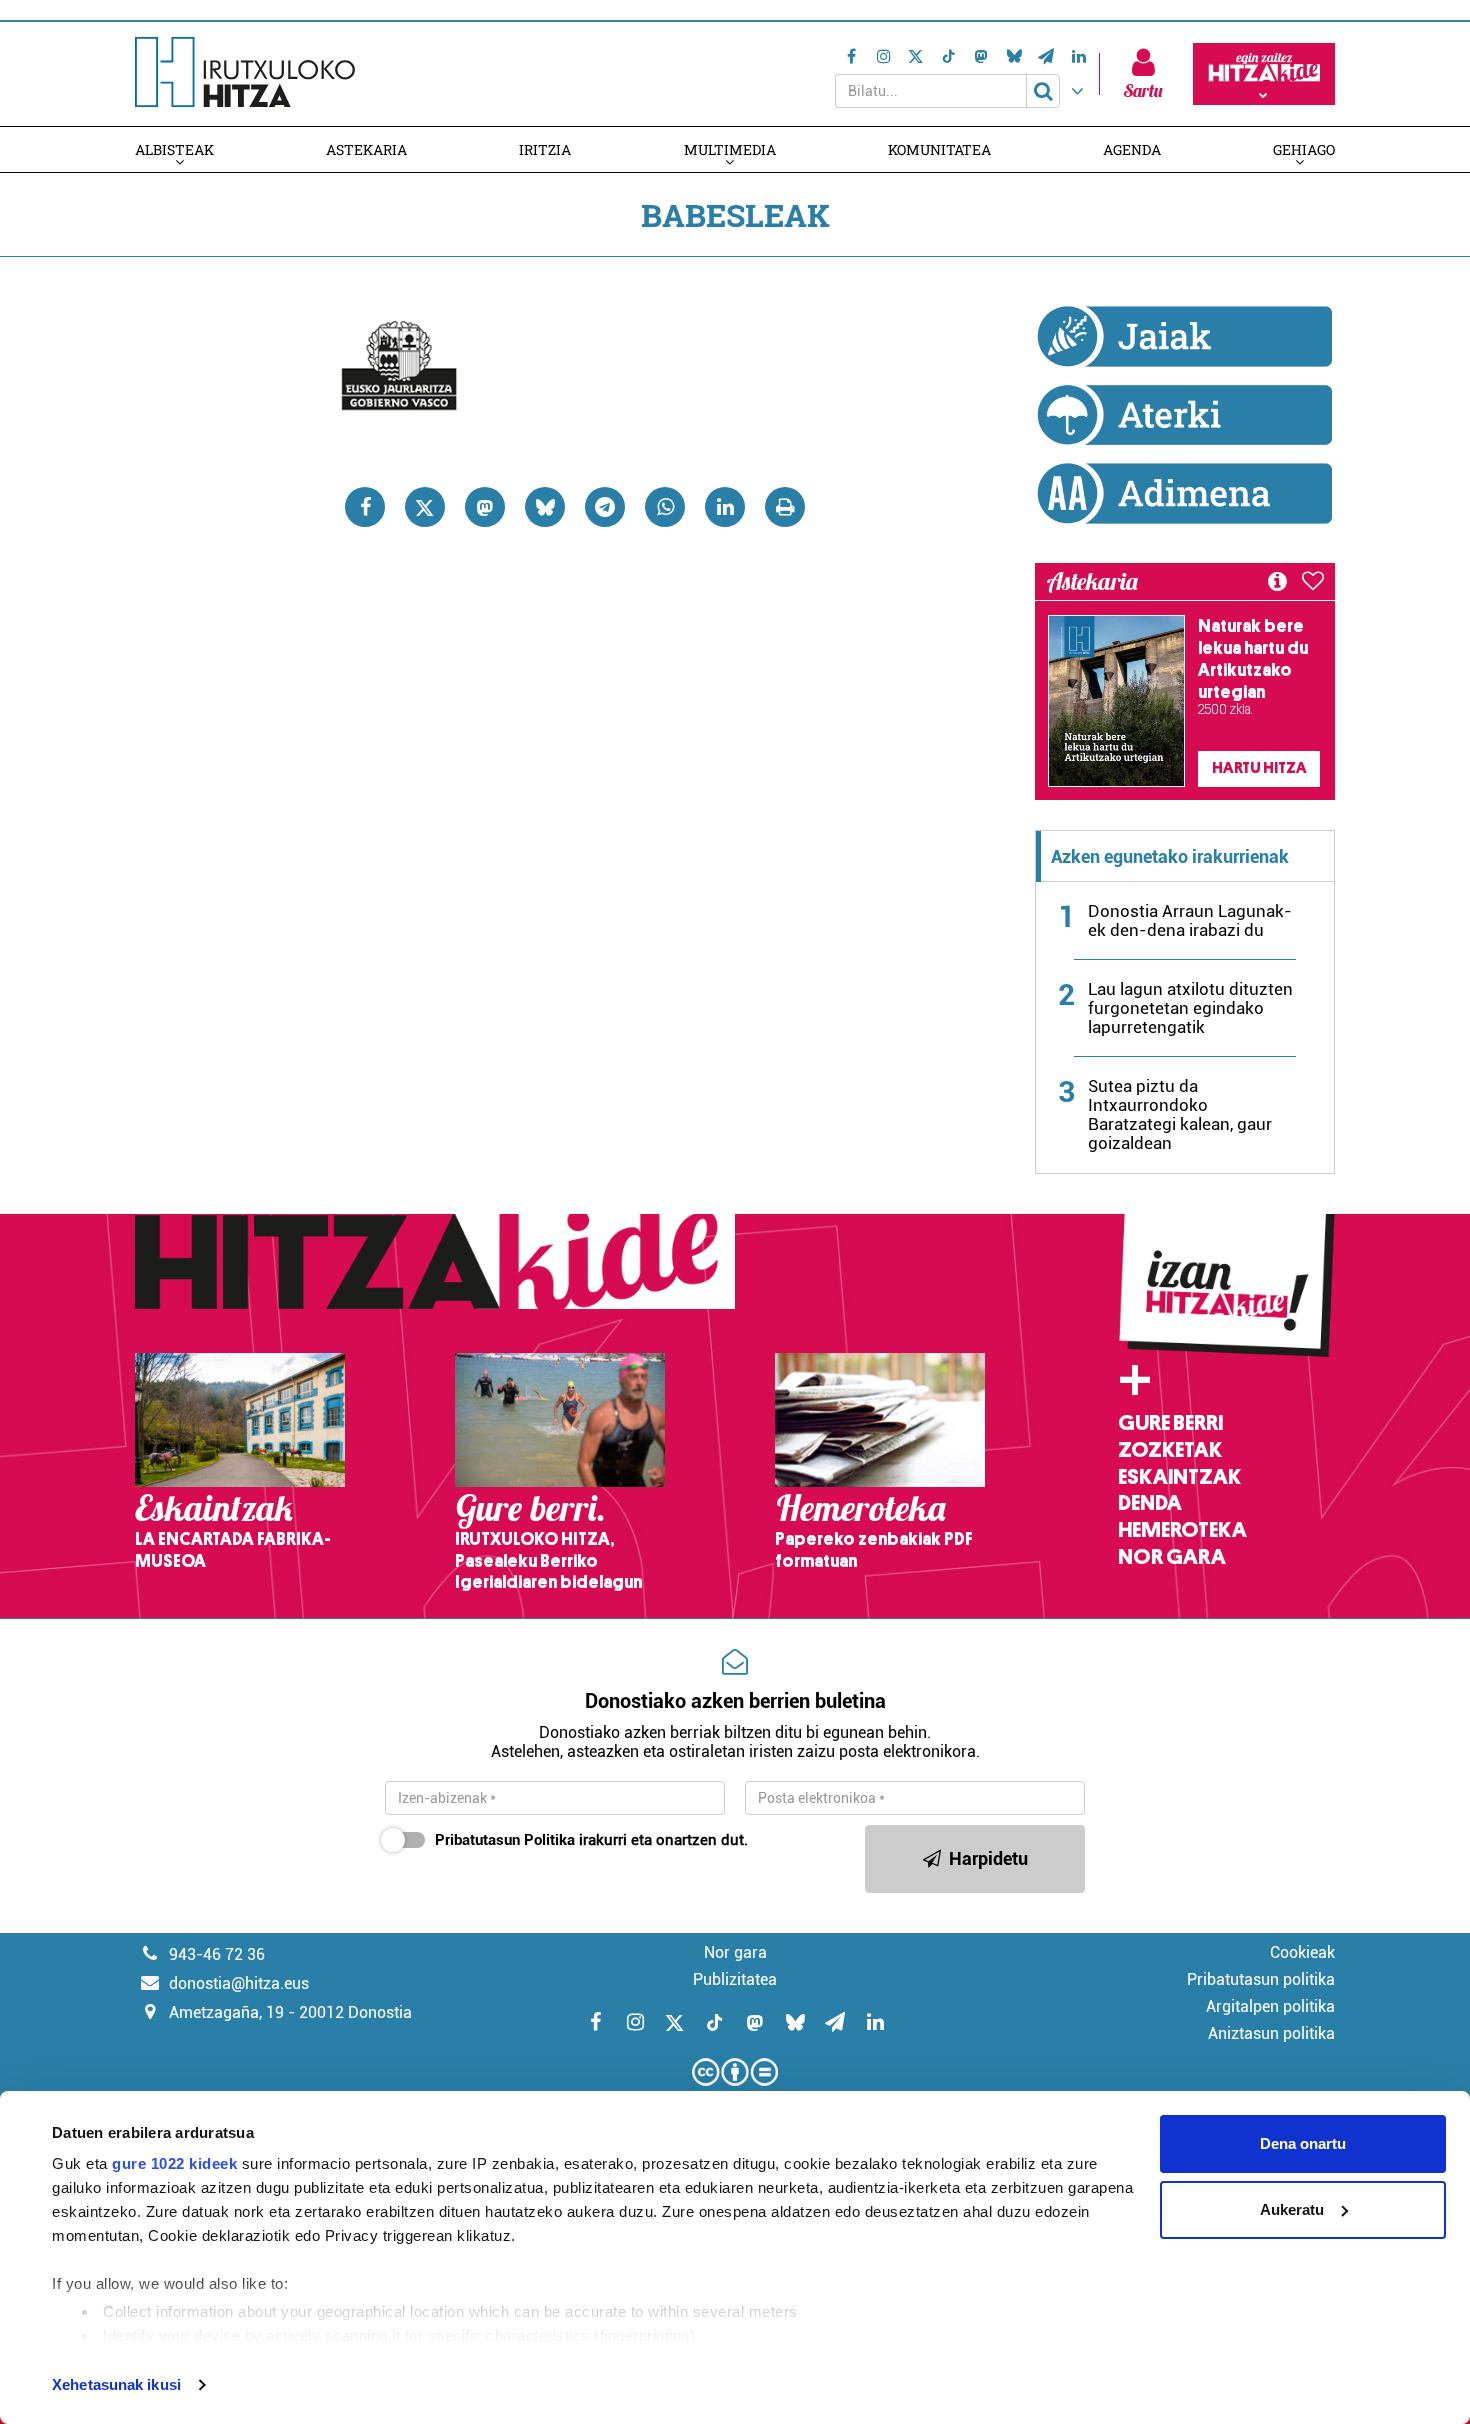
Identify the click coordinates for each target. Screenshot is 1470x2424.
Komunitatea (939, 149)
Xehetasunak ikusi (116, 2384)
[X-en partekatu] (425, 507)
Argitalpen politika (1270, 2006)
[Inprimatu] (785, 507)
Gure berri (1170, 1423)
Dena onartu (1303, 2143)
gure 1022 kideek (174, 2163)
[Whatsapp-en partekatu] (665, 507)
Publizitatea (735, 1979)
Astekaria (366, 149)
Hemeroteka (1182, 1530)
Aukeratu (1292, 2209)
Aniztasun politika (1271, 2033)
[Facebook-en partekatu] (365, 507)
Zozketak (1170, 1450)
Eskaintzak (1179, 1477)
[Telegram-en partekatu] (605, 507)
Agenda (1132, 149)
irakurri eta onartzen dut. (591, 1840)
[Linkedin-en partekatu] (725, 507)
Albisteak (174, 149)
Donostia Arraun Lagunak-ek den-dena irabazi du (1190, 920)
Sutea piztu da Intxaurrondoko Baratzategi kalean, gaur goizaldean (1180, 1114)
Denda (1150, 1503)
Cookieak (1302, 1952)
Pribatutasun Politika (505, 1840)
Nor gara (1172, 1557)
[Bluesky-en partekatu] (545, 507)
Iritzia (545, 149)
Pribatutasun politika (1261, 1979)
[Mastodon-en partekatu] (485, 507)
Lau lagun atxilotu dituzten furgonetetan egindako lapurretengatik (1190, 1008)
